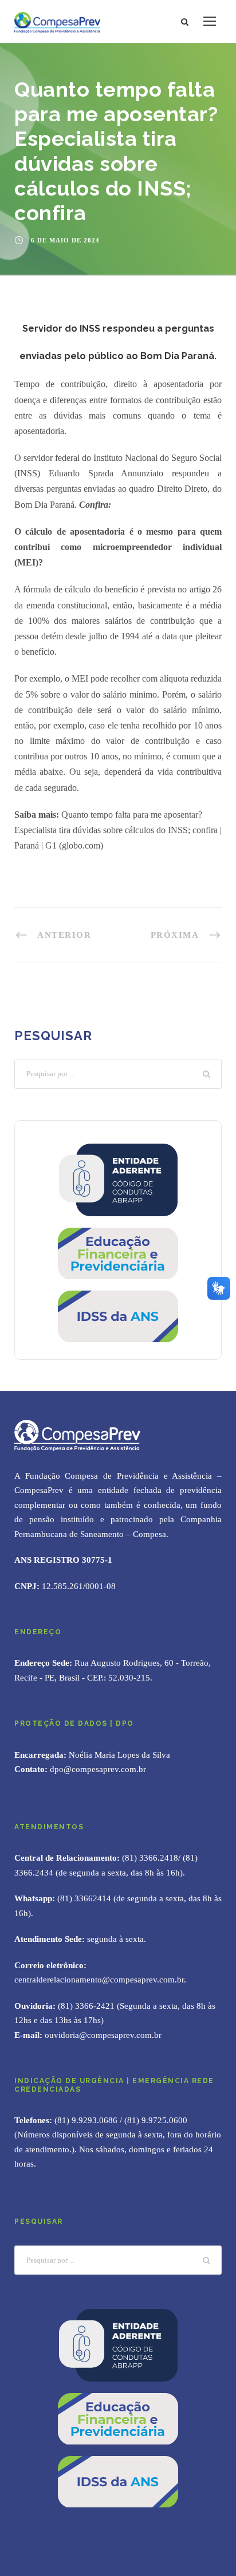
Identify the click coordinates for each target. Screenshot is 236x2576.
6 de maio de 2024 (65, 240)
